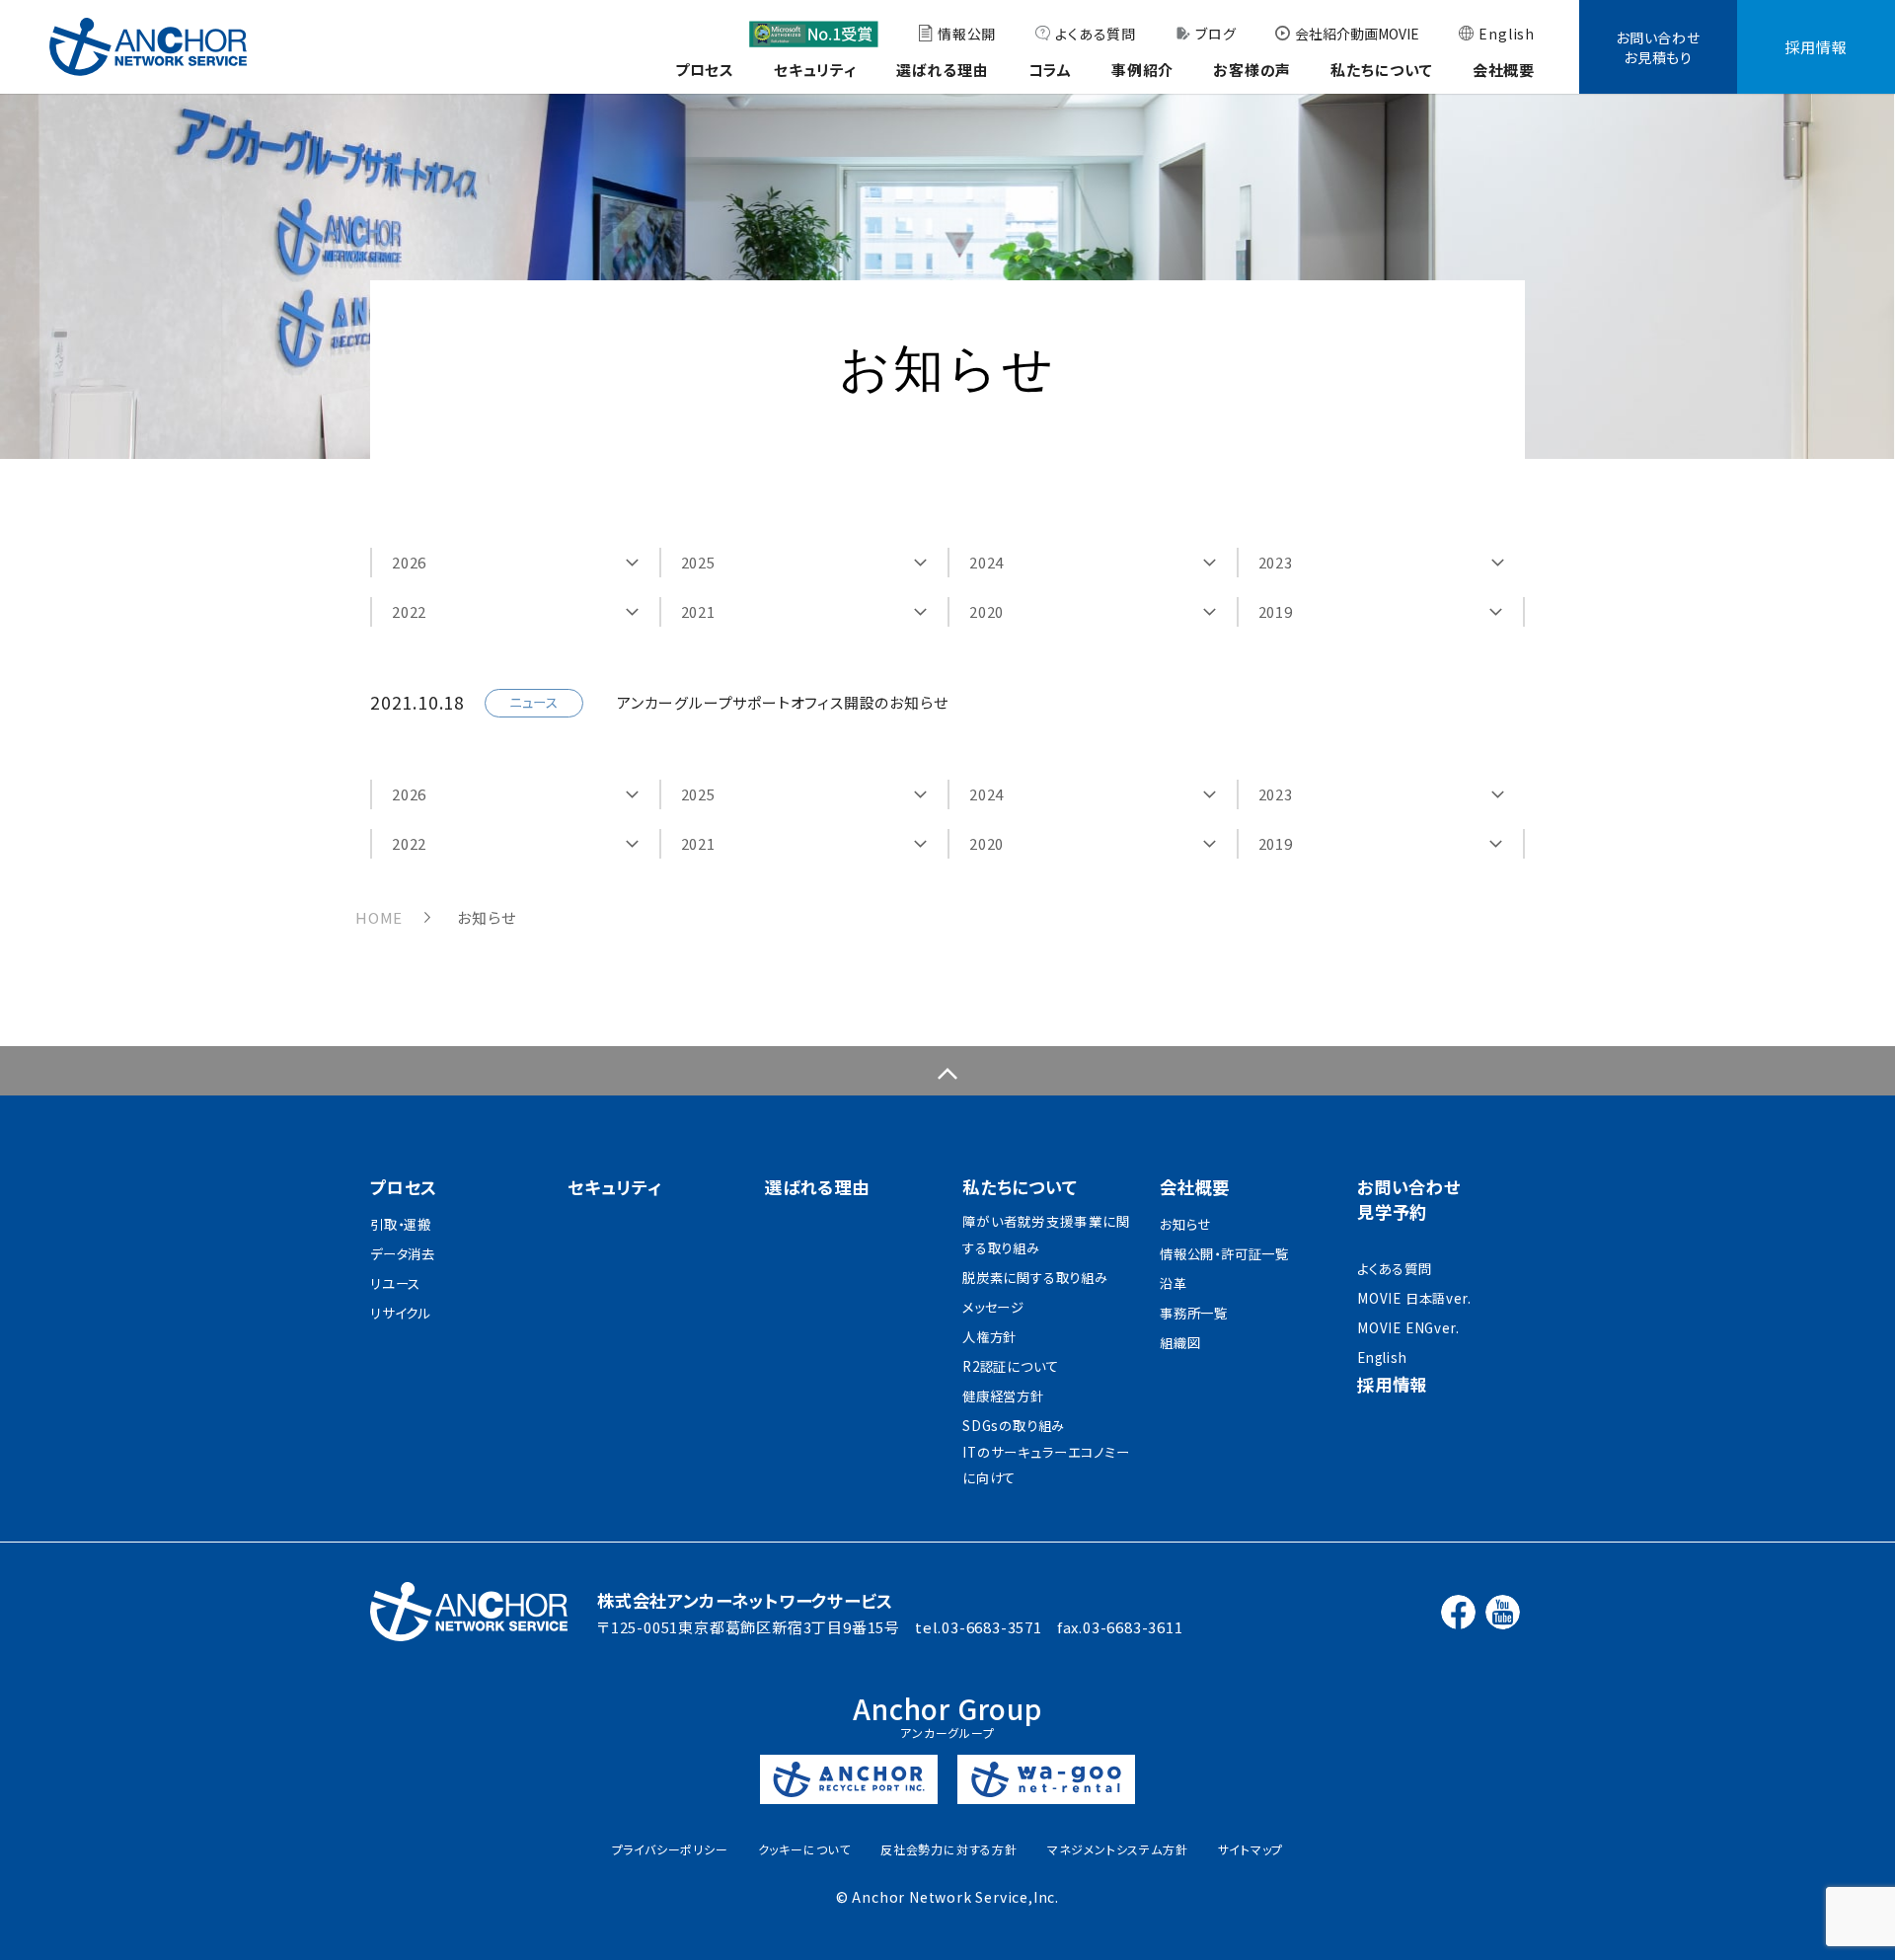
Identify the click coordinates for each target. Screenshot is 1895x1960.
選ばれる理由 (943, 70)
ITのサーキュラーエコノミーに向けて (1046, 1466)
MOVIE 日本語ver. (1414, 1298)
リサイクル (400, 1313)
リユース (395, 1283)
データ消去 (403, 1254)
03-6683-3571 (992, 1627)
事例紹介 (1142, 70)
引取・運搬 (401, 1224)
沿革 (1174, 1283)
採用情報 (1816, 47)
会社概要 (1504, 70)
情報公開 (967, 34)
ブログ (1215, 34)
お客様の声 (1252, 70)
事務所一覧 (1194, 1313)
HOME (379, 917)
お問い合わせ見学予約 (1409, 1199)
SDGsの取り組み (1014, 1426)
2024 (986, 562)
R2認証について (1010, 1366)
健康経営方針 (1003, 1396)
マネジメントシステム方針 (1118, 1849)
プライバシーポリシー (670, 1849)
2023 (1276, 562)
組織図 (1180, 1343)
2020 (986, 611)
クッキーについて (804, 1849)
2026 (409, 562)
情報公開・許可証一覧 (1224, 1254)
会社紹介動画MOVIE (1357, 34)
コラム (1050, 70)
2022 (409, 611)
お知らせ (1185, 1224)
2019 (1276, 611)
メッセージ (993, 1307)
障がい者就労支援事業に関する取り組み (1046, 1235)
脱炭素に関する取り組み (1035, 1278)
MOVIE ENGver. (1408, 1328)
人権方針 (989, 1337)
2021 (698, 611)
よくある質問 (1096, 34)
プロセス (705, 70)
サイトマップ (1251, 1849)
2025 (698, 562)
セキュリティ (815, 70)
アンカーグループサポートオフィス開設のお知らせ (782, 702)
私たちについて (1382, 70)
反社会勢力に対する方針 (949, 1849)
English (1507, 34)
